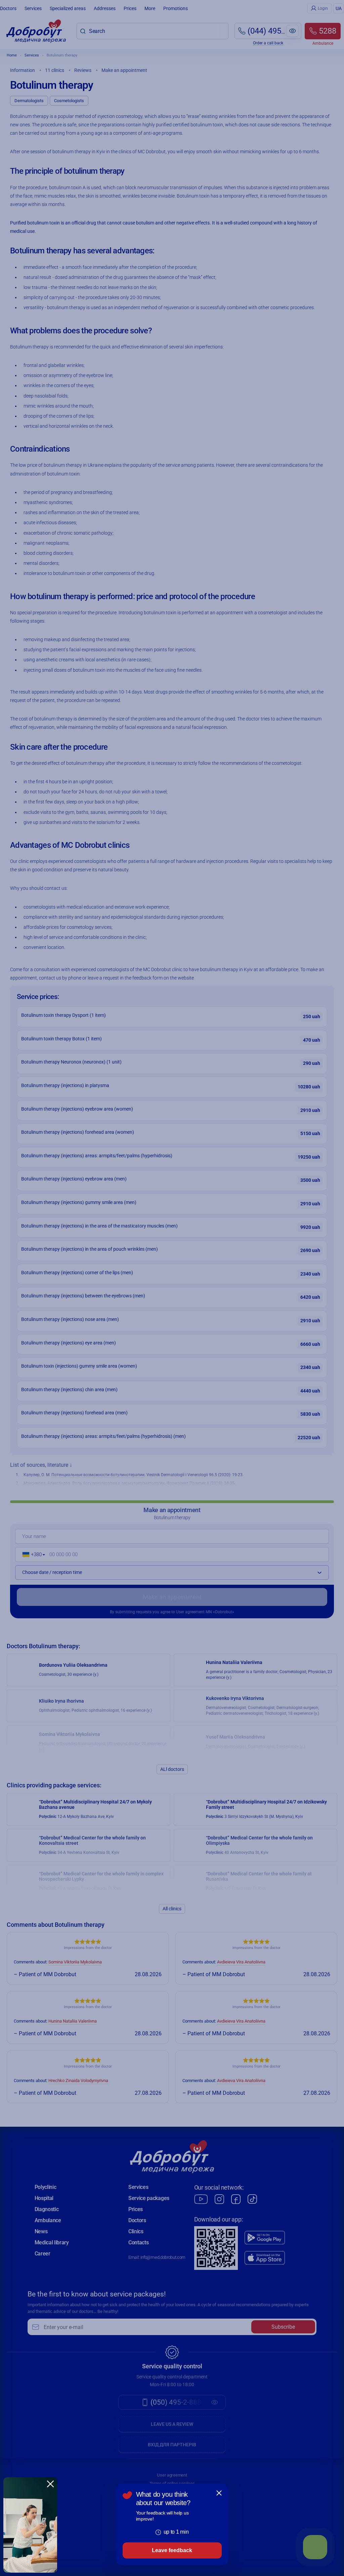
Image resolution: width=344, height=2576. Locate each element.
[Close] (219, 2493)
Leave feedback (172, 2550)
